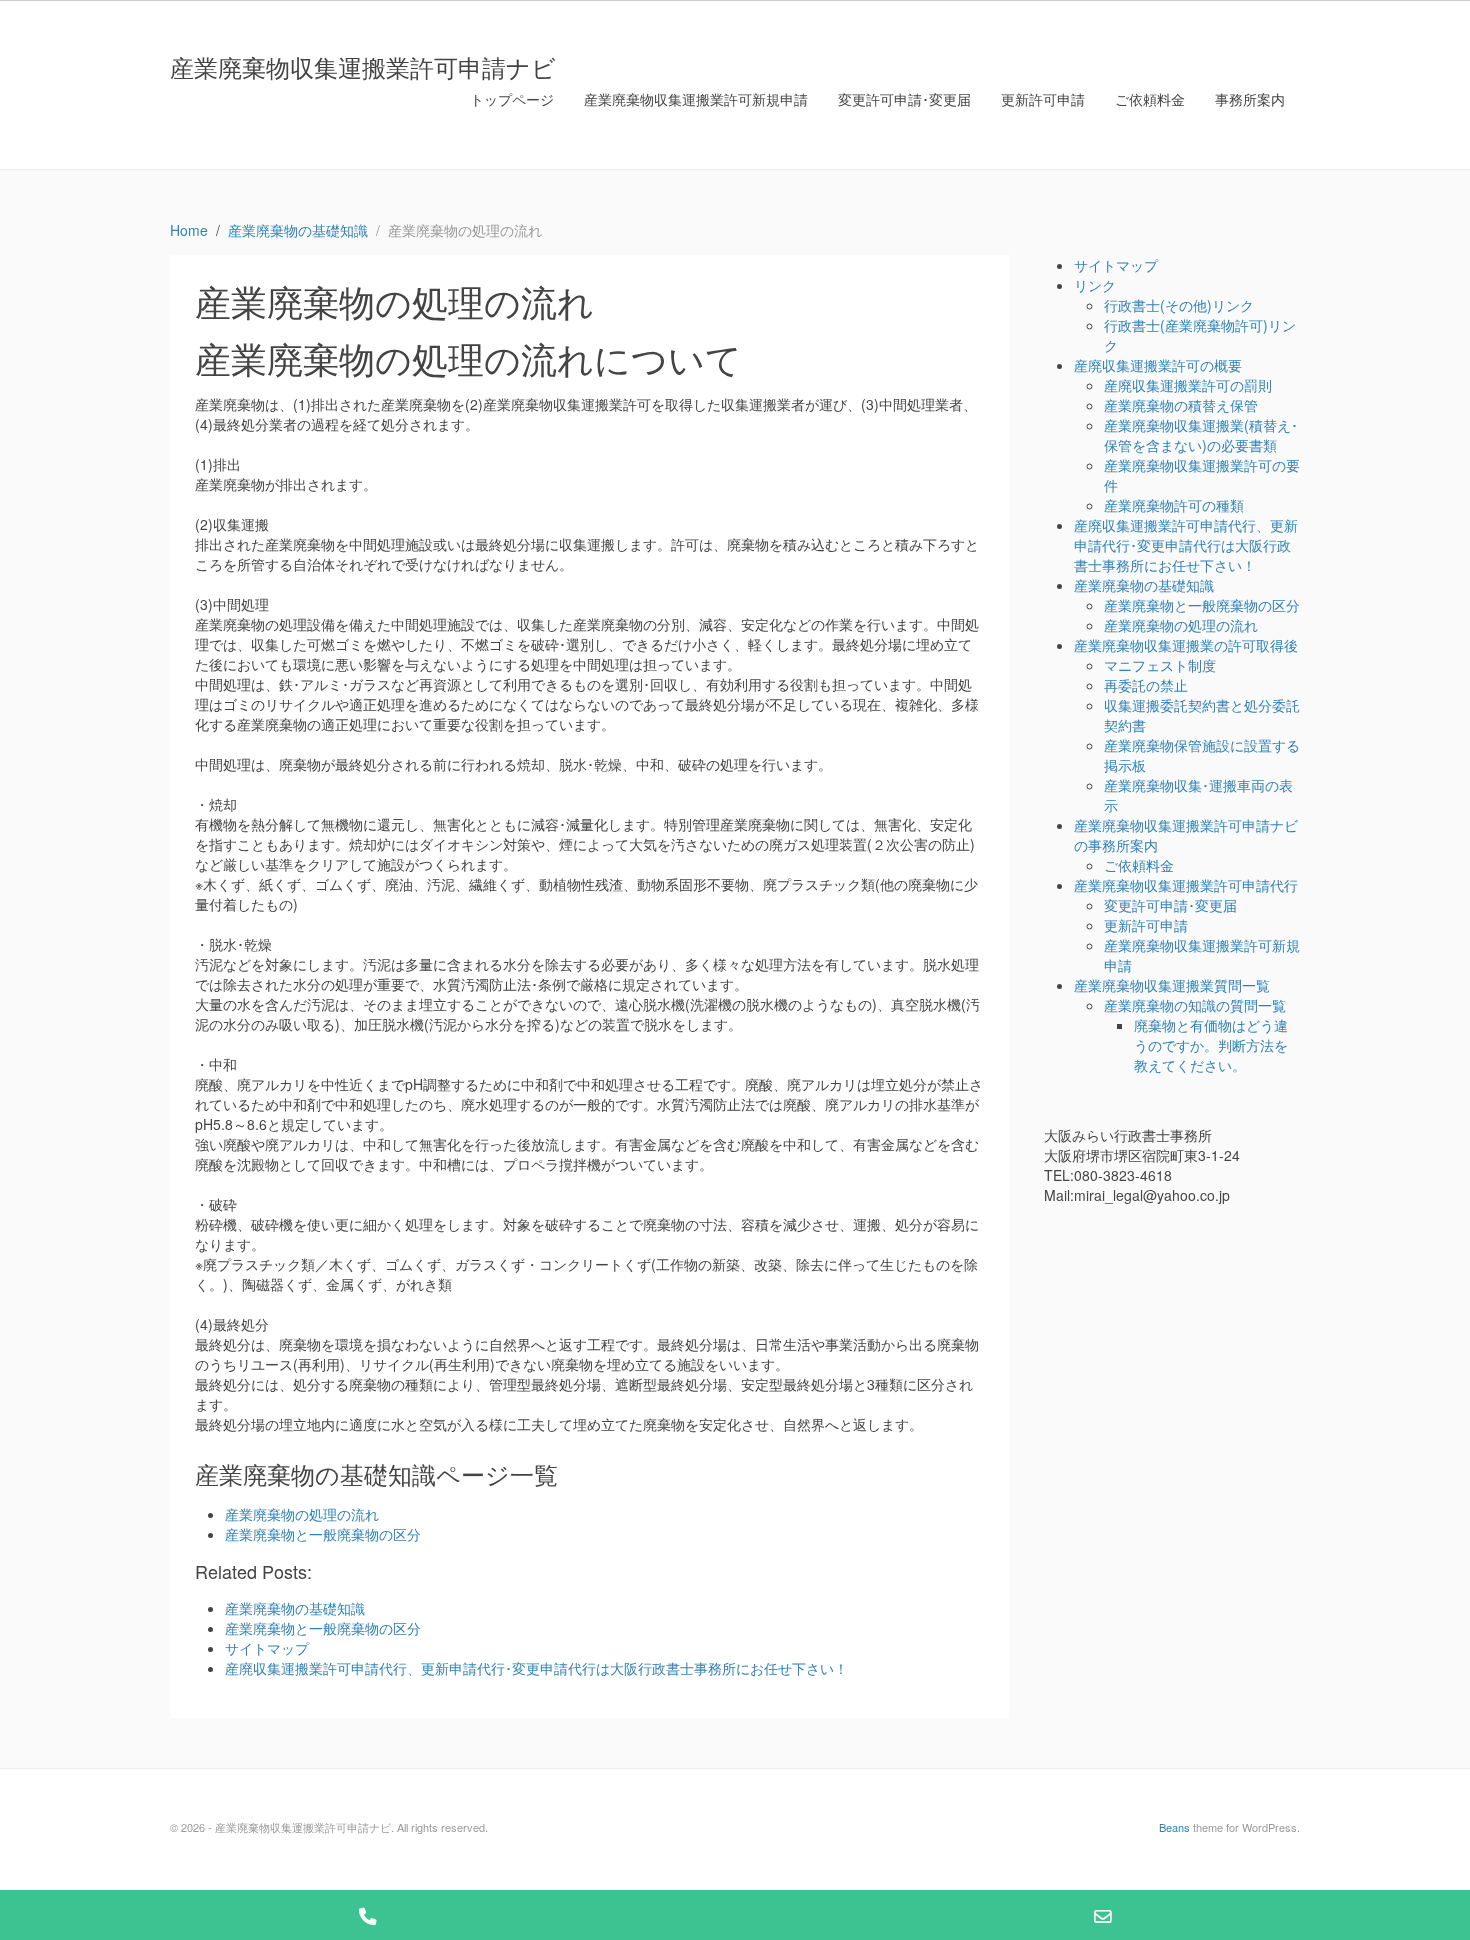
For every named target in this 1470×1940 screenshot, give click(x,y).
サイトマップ (1116, 265)
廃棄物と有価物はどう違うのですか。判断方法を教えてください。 (1211, 1045)
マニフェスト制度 (1160, 665)
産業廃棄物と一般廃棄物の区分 (323, 1534)
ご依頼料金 (1150, 99)
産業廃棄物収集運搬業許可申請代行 (1186, 885)
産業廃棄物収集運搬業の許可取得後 (1186, 645)
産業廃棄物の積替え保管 (1181, 405)
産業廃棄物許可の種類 (1174, 505)
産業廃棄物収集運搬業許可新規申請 (696, 99)
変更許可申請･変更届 (904, 99)
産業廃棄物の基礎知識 (1144, 585)
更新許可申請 (1043, 99)
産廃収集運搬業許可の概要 (1158, 365)
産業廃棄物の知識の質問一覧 (1195, 1005)
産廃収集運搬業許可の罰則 (1188, 385)
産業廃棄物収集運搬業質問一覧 (1172, 985)
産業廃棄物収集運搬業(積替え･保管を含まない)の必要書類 (1201, 435)
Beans (1174, 1827)
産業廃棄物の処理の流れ (302, 1514)
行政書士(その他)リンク (1179, 305)
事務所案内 (1250, 99)
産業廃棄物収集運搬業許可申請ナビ (363, 66)
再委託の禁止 (1146, 685)
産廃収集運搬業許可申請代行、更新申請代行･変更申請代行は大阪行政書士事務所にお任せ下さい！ (1186, 545)
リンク (1095, 285)
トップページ (512, 99)
